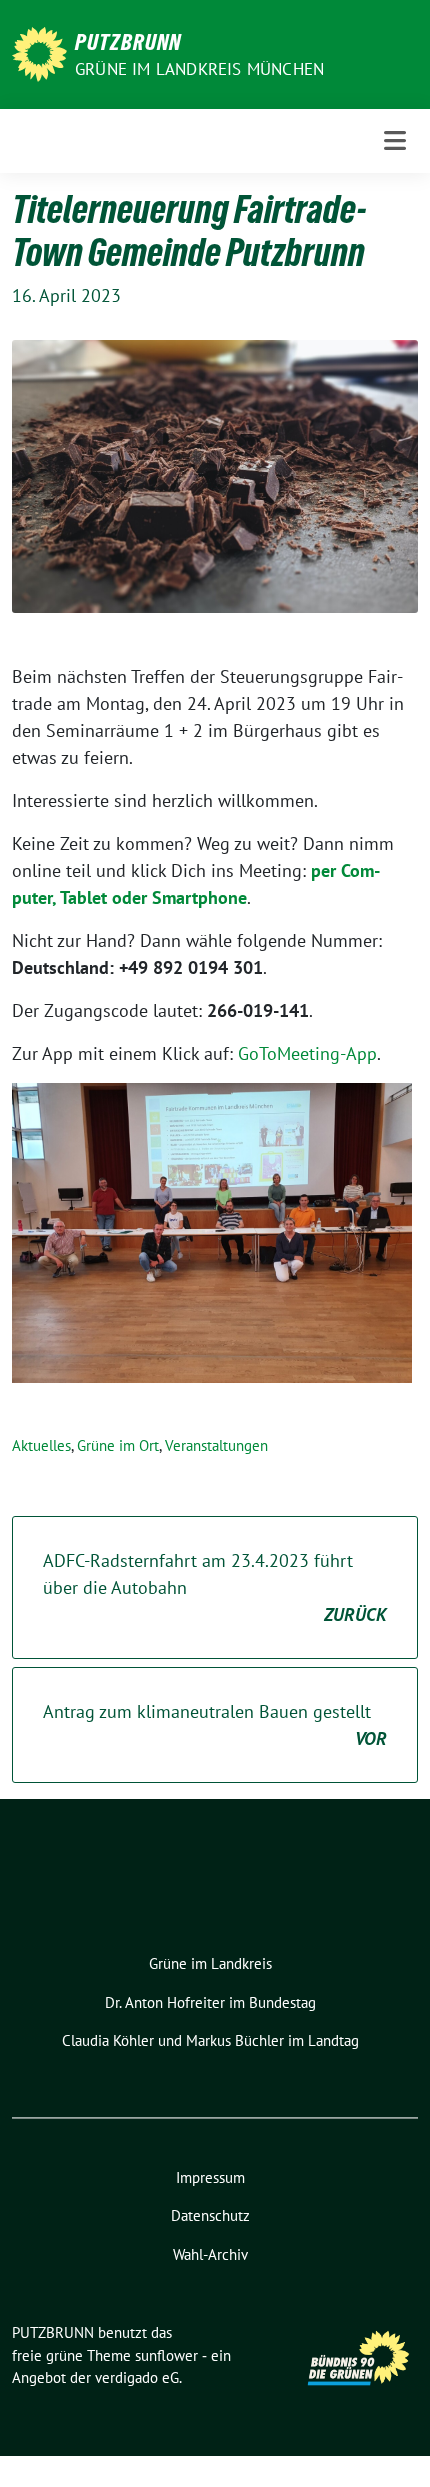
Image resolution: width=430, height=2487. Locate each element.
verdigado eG (137, 2377)
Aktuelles (41, 1445)
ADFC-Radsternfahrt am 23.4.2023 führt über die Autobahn (215, 1587)
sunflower (166, 2355)
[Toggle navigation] (395, 140)
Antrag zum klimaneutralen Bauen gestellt (215, 1725)
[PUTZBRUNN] (39, 52)
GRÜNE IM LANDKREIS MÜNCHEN (199, 69)
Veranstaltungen (216, 1445)
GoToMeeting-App (307, 1053)
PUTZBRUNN (128, 42)
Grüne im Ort (118, 1445)
